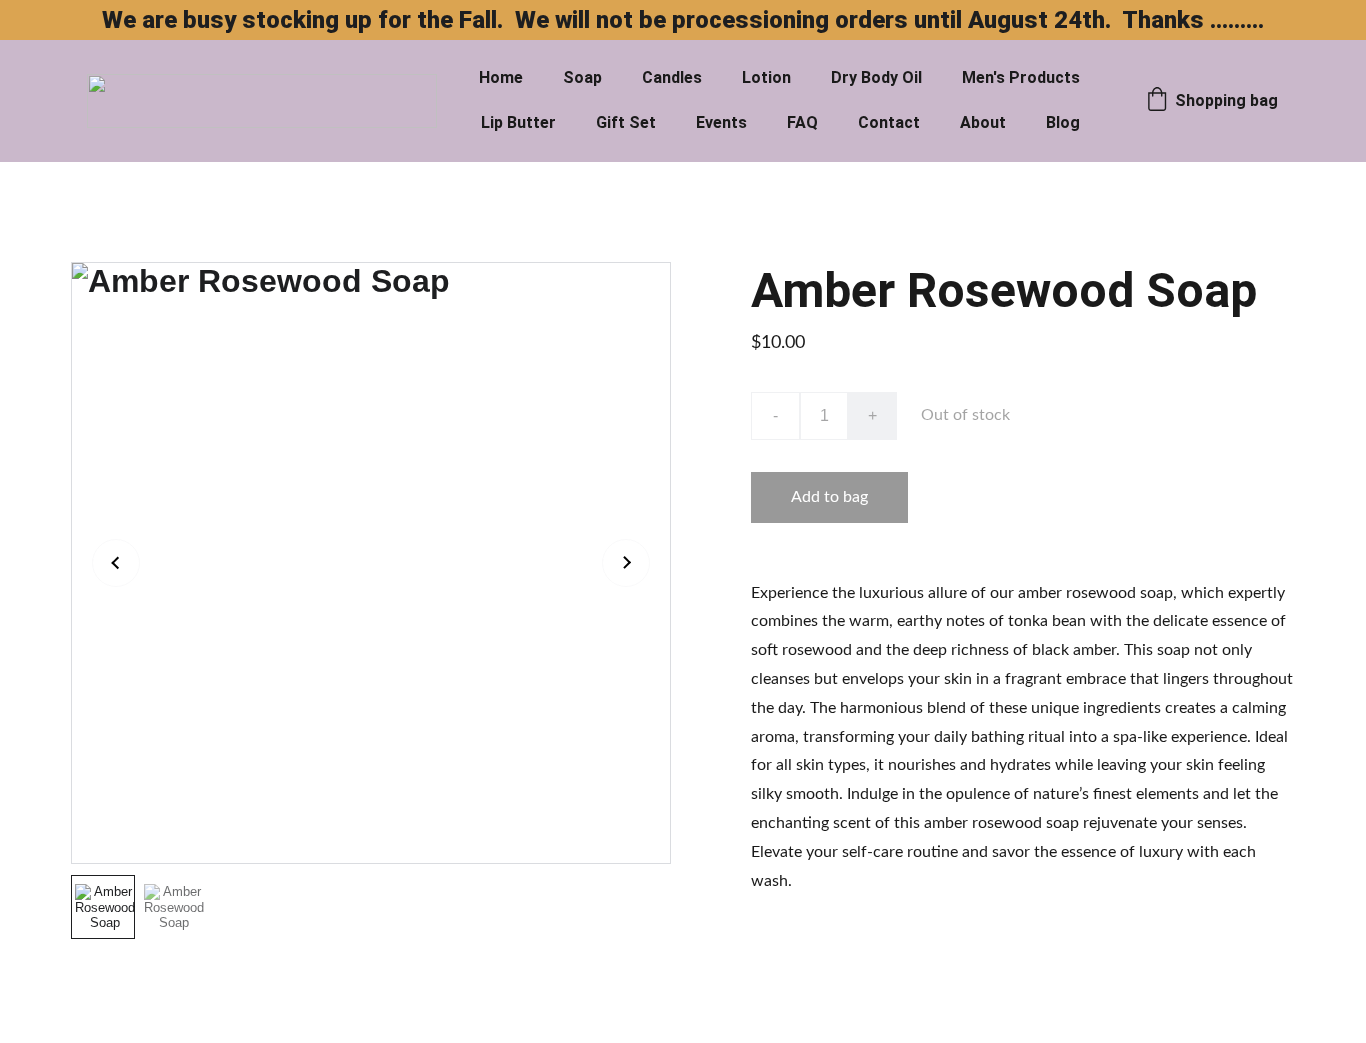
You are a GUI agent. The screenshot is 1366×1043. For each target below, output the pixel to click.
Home (501, 77)
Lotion (766, 77)
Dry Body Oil (876, 77)
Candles (672, 77)
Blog (1063, 122)
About (983, 122)
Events (721, 122)
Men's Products (1021, 77)
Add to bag (829, 497)
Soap (582, 77)
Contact (889, 122)
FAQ (802, 122)
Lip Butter (518, 122)
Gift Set (626, 122)
